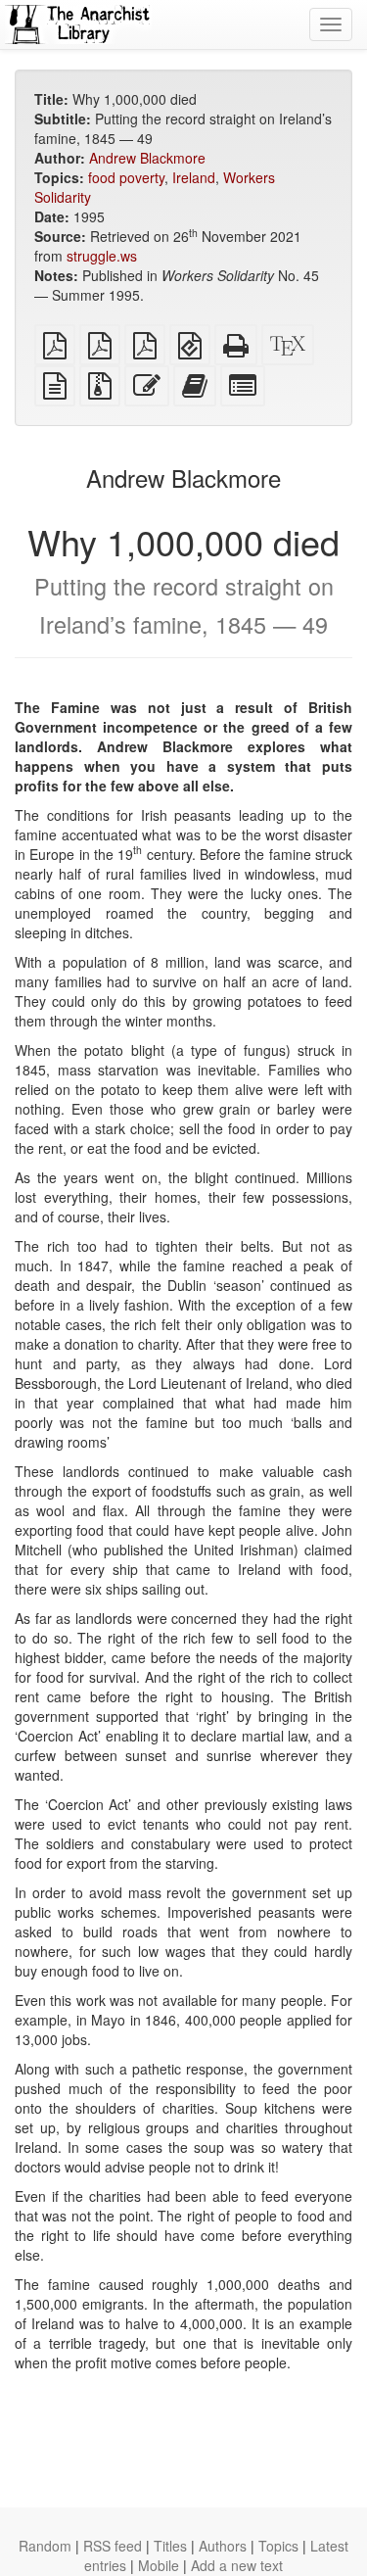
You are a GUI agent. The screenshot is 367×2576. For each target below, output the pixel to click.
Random (45, 2546)
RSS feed (113, 2546)
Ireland (194, 177)
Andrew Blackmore (147, 158)
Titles (170, 2546)
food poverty (126, 177)
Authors (223, 2546)
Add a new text (237, 2565)
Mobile (159, 2565)
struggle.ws (102, 256)
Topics (278, 2546)
